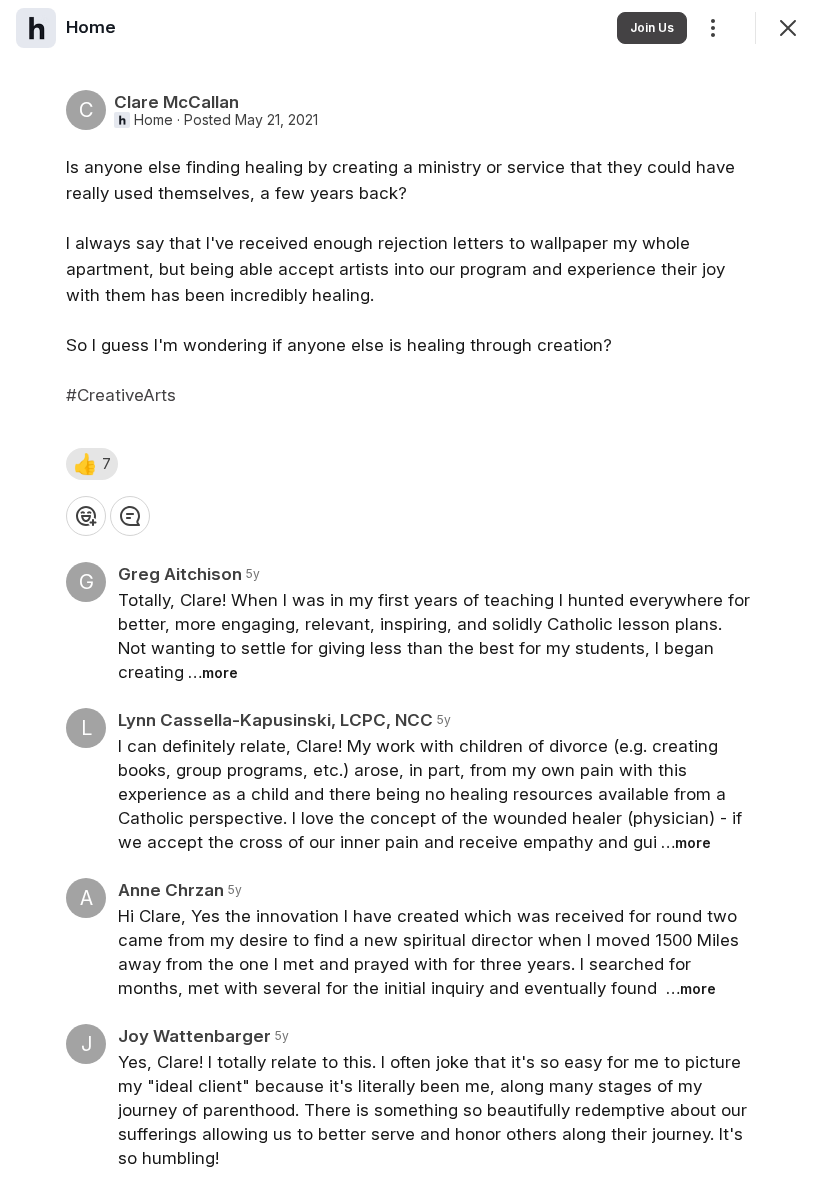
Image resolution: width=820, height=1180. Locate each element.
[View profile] (36, 28)
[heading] (91, 27)
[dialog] (410, 590)
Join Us (652, 27)
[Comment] (130, 516)
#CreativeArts (121, 395)
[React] (86, 516)
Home (153, 120)
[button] (92, 464)
